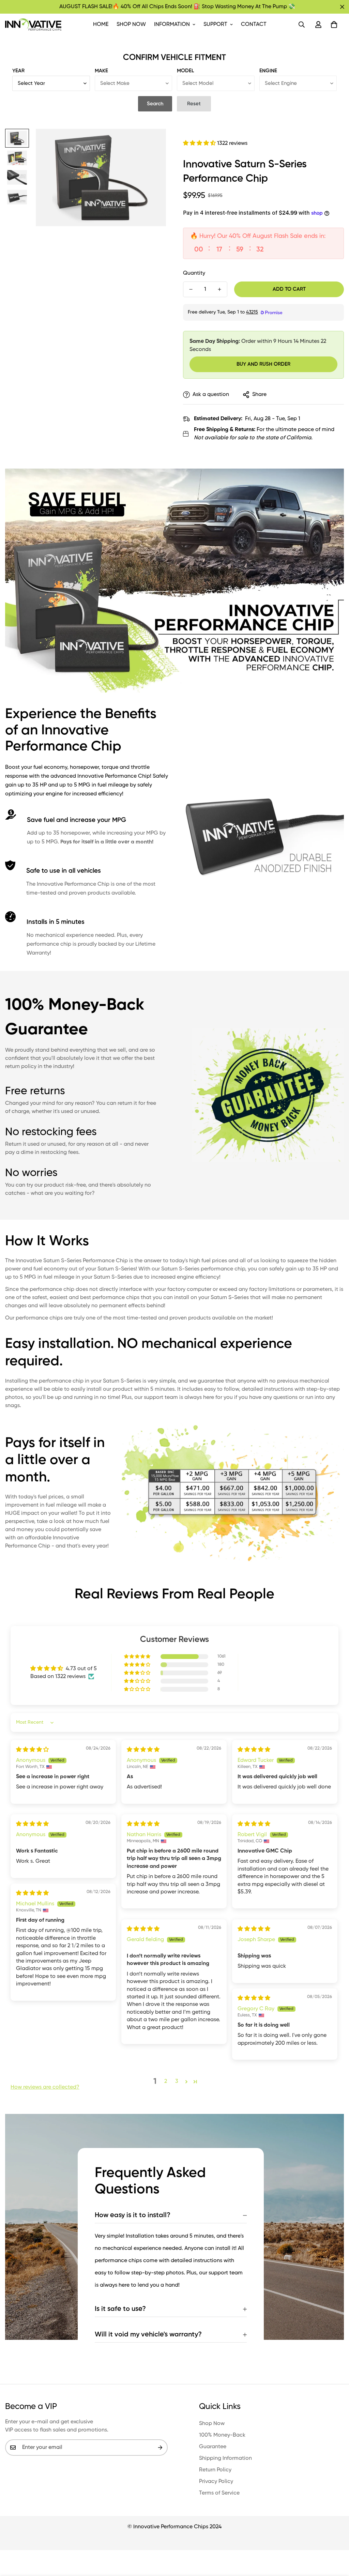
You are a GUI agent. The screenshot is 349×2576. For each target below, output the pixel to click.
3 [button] (177, 2082)
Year (18, 71)
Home (101, 25)
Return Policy (215, 2470)
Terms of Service (219, 2493)
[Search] (302, 25)
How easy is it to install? (133, 2215)
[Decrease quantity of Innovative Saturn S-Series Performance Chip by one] (191, 289)
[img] (32, 1750)
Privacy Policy (216, 2482)
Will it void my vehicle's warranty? (148, 2335)
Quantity (194, 273)
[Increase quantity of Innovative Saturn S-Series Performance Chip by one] (219, 289)
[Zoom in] (151, 143)
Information (172, 25)
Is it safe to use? (120, 2309)
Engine (268, 71)
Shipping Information (225, 2458)
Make (101, 71)
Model (185, 71)
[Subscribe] (160, 2448)
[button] (334, 25)
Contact (254, 25)
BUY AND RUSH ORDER (263, 364)
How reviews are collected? (45, 2087)
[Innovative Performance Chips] (33, 25)
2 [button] (166, 2082)
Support (215, 25)
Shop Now (131, 25)
